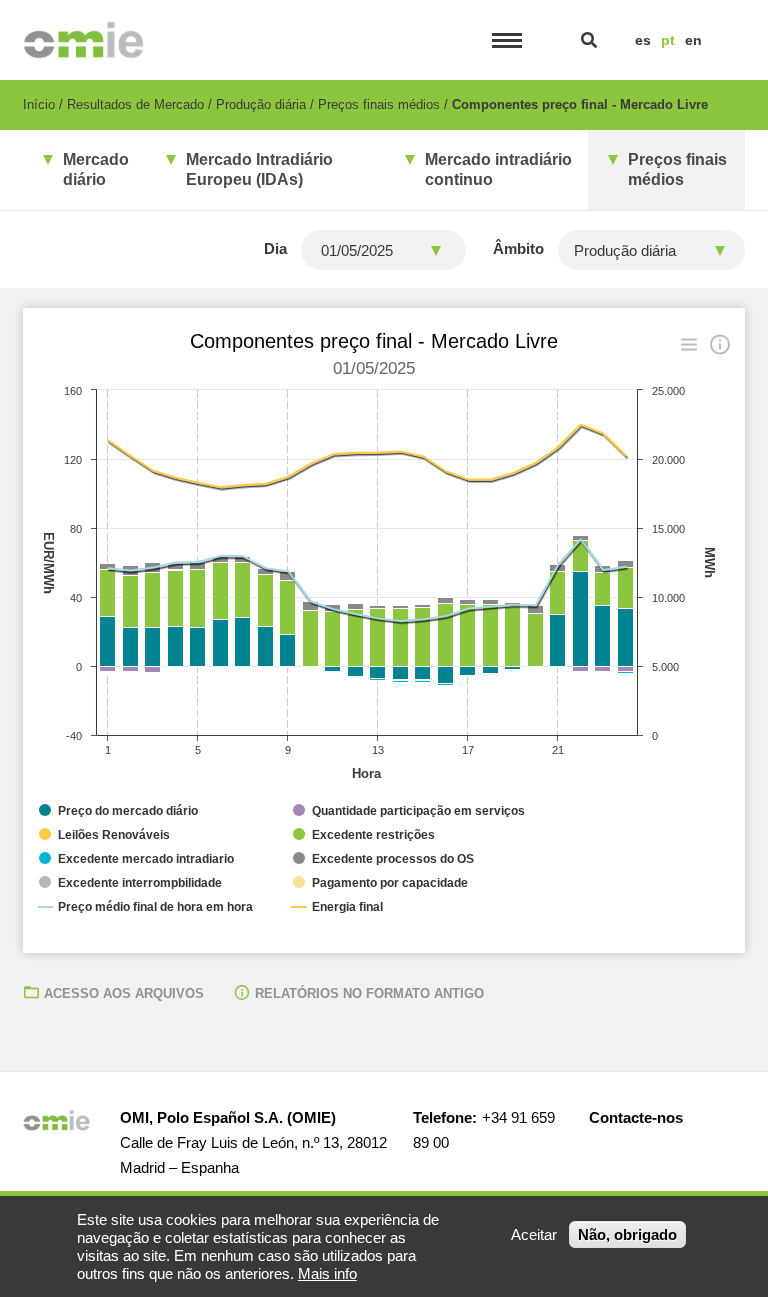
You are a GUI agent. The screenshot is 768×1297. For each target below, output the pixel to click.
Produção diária (261, 104)
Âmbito (518, 248)
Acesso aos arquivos (124, 993)
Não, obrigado (627, 1234)
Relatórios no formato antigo (369, 993)
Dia (275, 248)
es (643, 40)
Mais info (327, 1273)
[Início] (83, 40)
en (693, 40)
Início (39, 104)
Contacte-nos (636, 1117)
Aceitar (534, 1234)
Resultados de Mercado (135, 104)
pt (668, 40)
